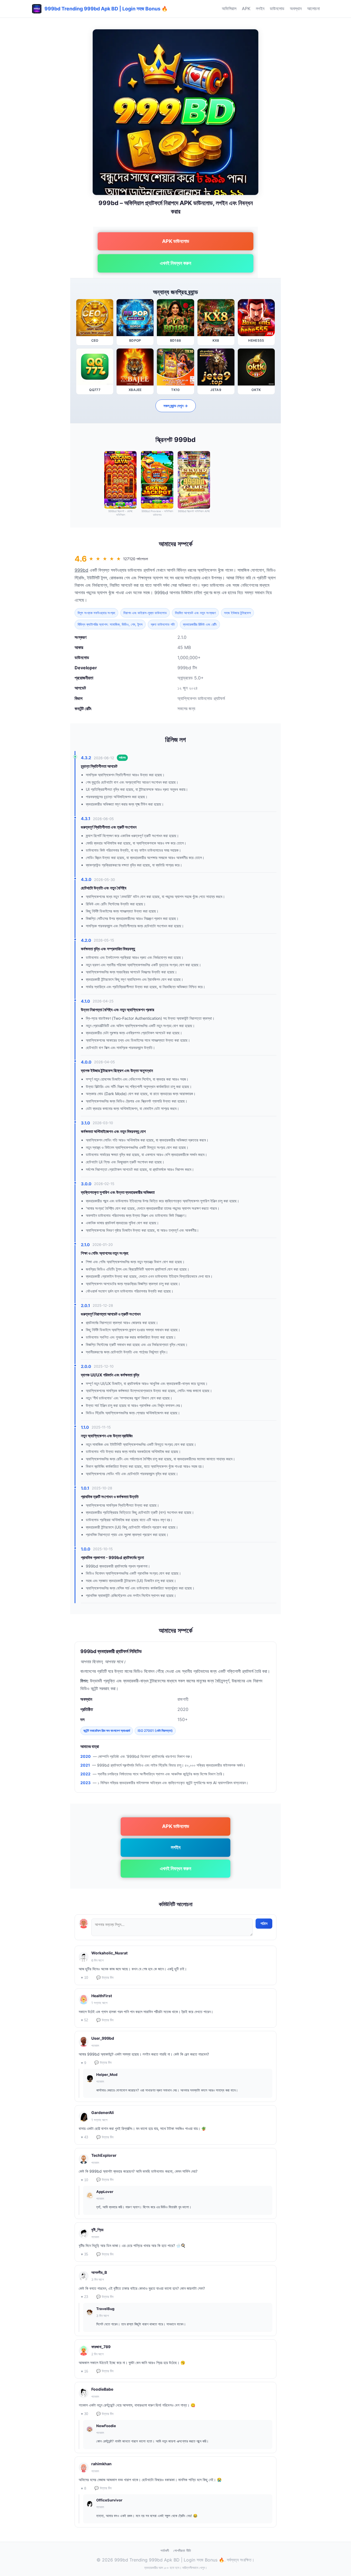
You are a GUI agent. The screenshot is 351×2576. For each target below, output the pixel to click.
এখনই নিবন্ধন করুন (175, 263)
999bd (81, 570)
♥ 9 (83, 2063)
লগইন (260, 8)
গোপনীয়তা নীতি (182, 2551)
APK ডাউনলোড (176, 241)
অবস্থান (296, 8)
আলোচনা (313, 8)
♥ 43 (84, 2137)
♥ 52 (84, 2020)
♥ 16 (84, 2371)
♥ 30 (84, 2414)
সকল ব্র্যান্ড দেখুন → (176, 406)
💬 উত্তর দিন (105, 1978)
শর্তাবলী (165, 2551)
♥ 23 (84, 2297)
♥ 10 (84, 1978)
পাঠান (264, 1923)
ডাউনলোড (277, 8)
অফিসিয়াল (229, 8)
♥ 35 (84, 2254)
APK (246, 8)
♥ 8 (83, 2488)
